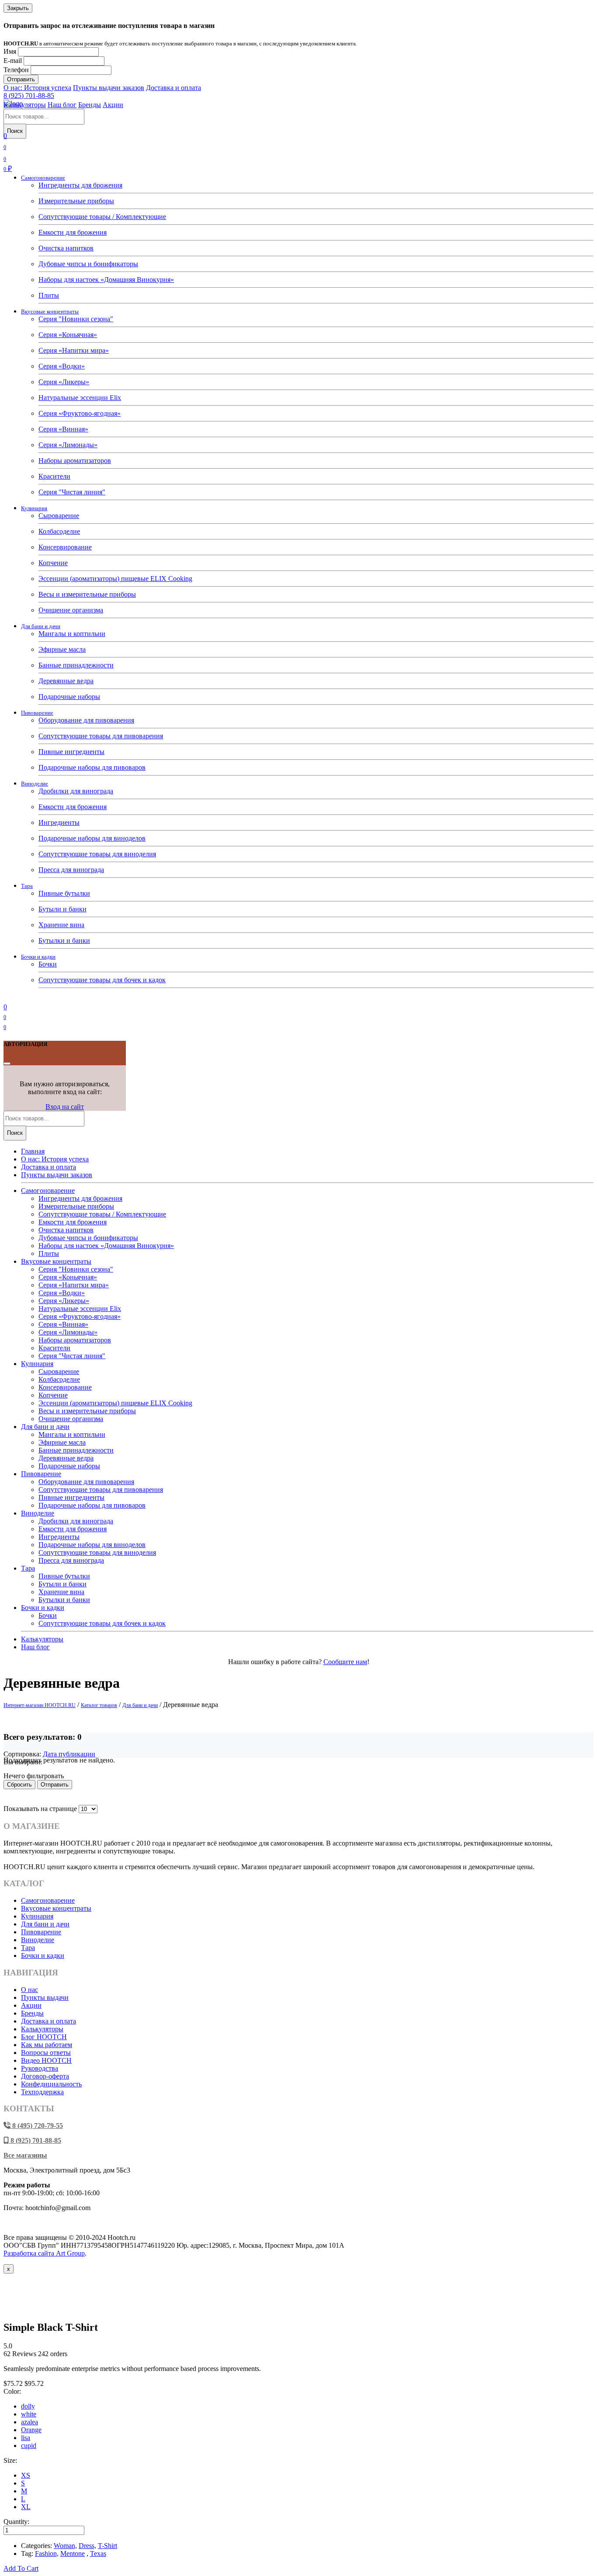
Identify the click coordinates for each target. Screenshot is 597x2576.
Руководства (40, 2068)
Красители (54, 476)
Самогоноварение (43, 178)
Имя (10, 51)
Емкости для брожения (73, 232)
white (29, 2414)
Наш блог (62, 105)
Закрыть (18, 8)
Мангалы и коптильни (72, 634)
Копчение (53, 563)
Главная (33, 1151)
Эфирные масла (62, 649)
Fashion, (47, 2553)
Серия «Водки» (62, 366)
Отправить (21, 79)
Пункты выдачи (45, 1997)
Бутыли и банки (62, 909)
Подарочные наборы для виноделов (92, 838)
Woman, (65, 2546)
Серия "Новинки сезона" (76, 319)
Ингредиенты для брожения (80, 185)
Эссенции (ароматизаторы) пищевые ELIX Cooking (115, 579)
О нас (30, 1990)
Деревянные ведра (66, 681)
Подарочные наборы (69, 697)
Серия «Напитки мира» (74, 350)
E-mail (13, 61)
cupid (29, 2446)
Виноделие (35, 784)
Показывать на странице (40, 1809)
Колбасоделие (59, 531)
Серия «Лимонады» (68, 445)
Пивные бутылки (64, 893)
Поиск (15, 131)
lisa (26, 2438)
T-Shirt (108, 2546)
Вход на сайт (65, 1107)
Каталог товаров (99, 1705)
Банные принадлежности (76, 665)
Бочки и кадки (38, 957)
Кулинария (34, 508)
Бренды (90, 105)
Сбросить (19, 1785)
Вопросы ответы (46, 2053)
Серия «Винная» (63, 429)
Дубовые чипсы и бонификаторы (88, 264)
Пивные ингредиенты (71, 752)
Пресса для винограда (71, 870)
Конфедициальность (51, 2084)
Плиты (49, 295)
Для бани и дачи (41, 626)
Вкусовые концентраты (50, 311)
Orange (31, 2430)
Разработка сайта (44, 2253)
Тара (27, 886)
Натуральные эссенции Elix (80, 398)
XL (26, 2507)
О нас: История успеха (37, 88)
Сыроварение (59, 516)
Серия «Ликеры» (64, 382)
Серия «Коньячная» (68, 335)
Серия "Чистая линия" (72, 492)
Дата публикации (69, 1754)
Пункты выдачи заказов (109, 88)
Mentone (73, 2553)
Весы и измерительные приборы (87, 594)
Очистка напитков (66, 248)
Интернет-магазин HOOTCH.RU (40, 1705)
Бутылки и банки (64, 940)
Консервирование (65, 547)
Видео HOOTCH (46, 2060)
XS (26, 2475)
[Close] (7, 1064)
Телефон (16, 70)
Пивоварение (37, 713)
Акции (113, 105)
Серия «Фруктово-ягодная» (80, 413)
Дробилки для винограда (76, 791)
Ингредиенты (59, 822)
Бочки (48, 964)
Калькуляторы (25, 105)
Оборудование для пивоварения (86, 720)
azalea (30, 2422)
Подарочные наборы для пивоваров (92, 767)
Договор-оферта (45, 2076)
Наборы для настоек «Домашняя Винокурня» (106, 280)
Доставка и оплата (174, 88)
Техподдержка (42, 2092)
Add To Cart (21, 2568)
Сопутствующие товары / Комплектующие (102, 217)
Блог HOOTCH (44, 2037)
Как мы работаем (47, 2045)
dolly (28, 2406)
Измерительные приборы (76, 201)
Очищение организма (71, 610)
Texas (98, 2553)
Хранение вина (61, 925)
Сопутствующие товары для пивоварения (101, 736)
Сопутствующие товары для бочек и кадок (102, 980)
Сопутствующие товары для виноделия (97, 854)
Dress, (87, 2546)
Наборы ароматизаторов (75, 461)
